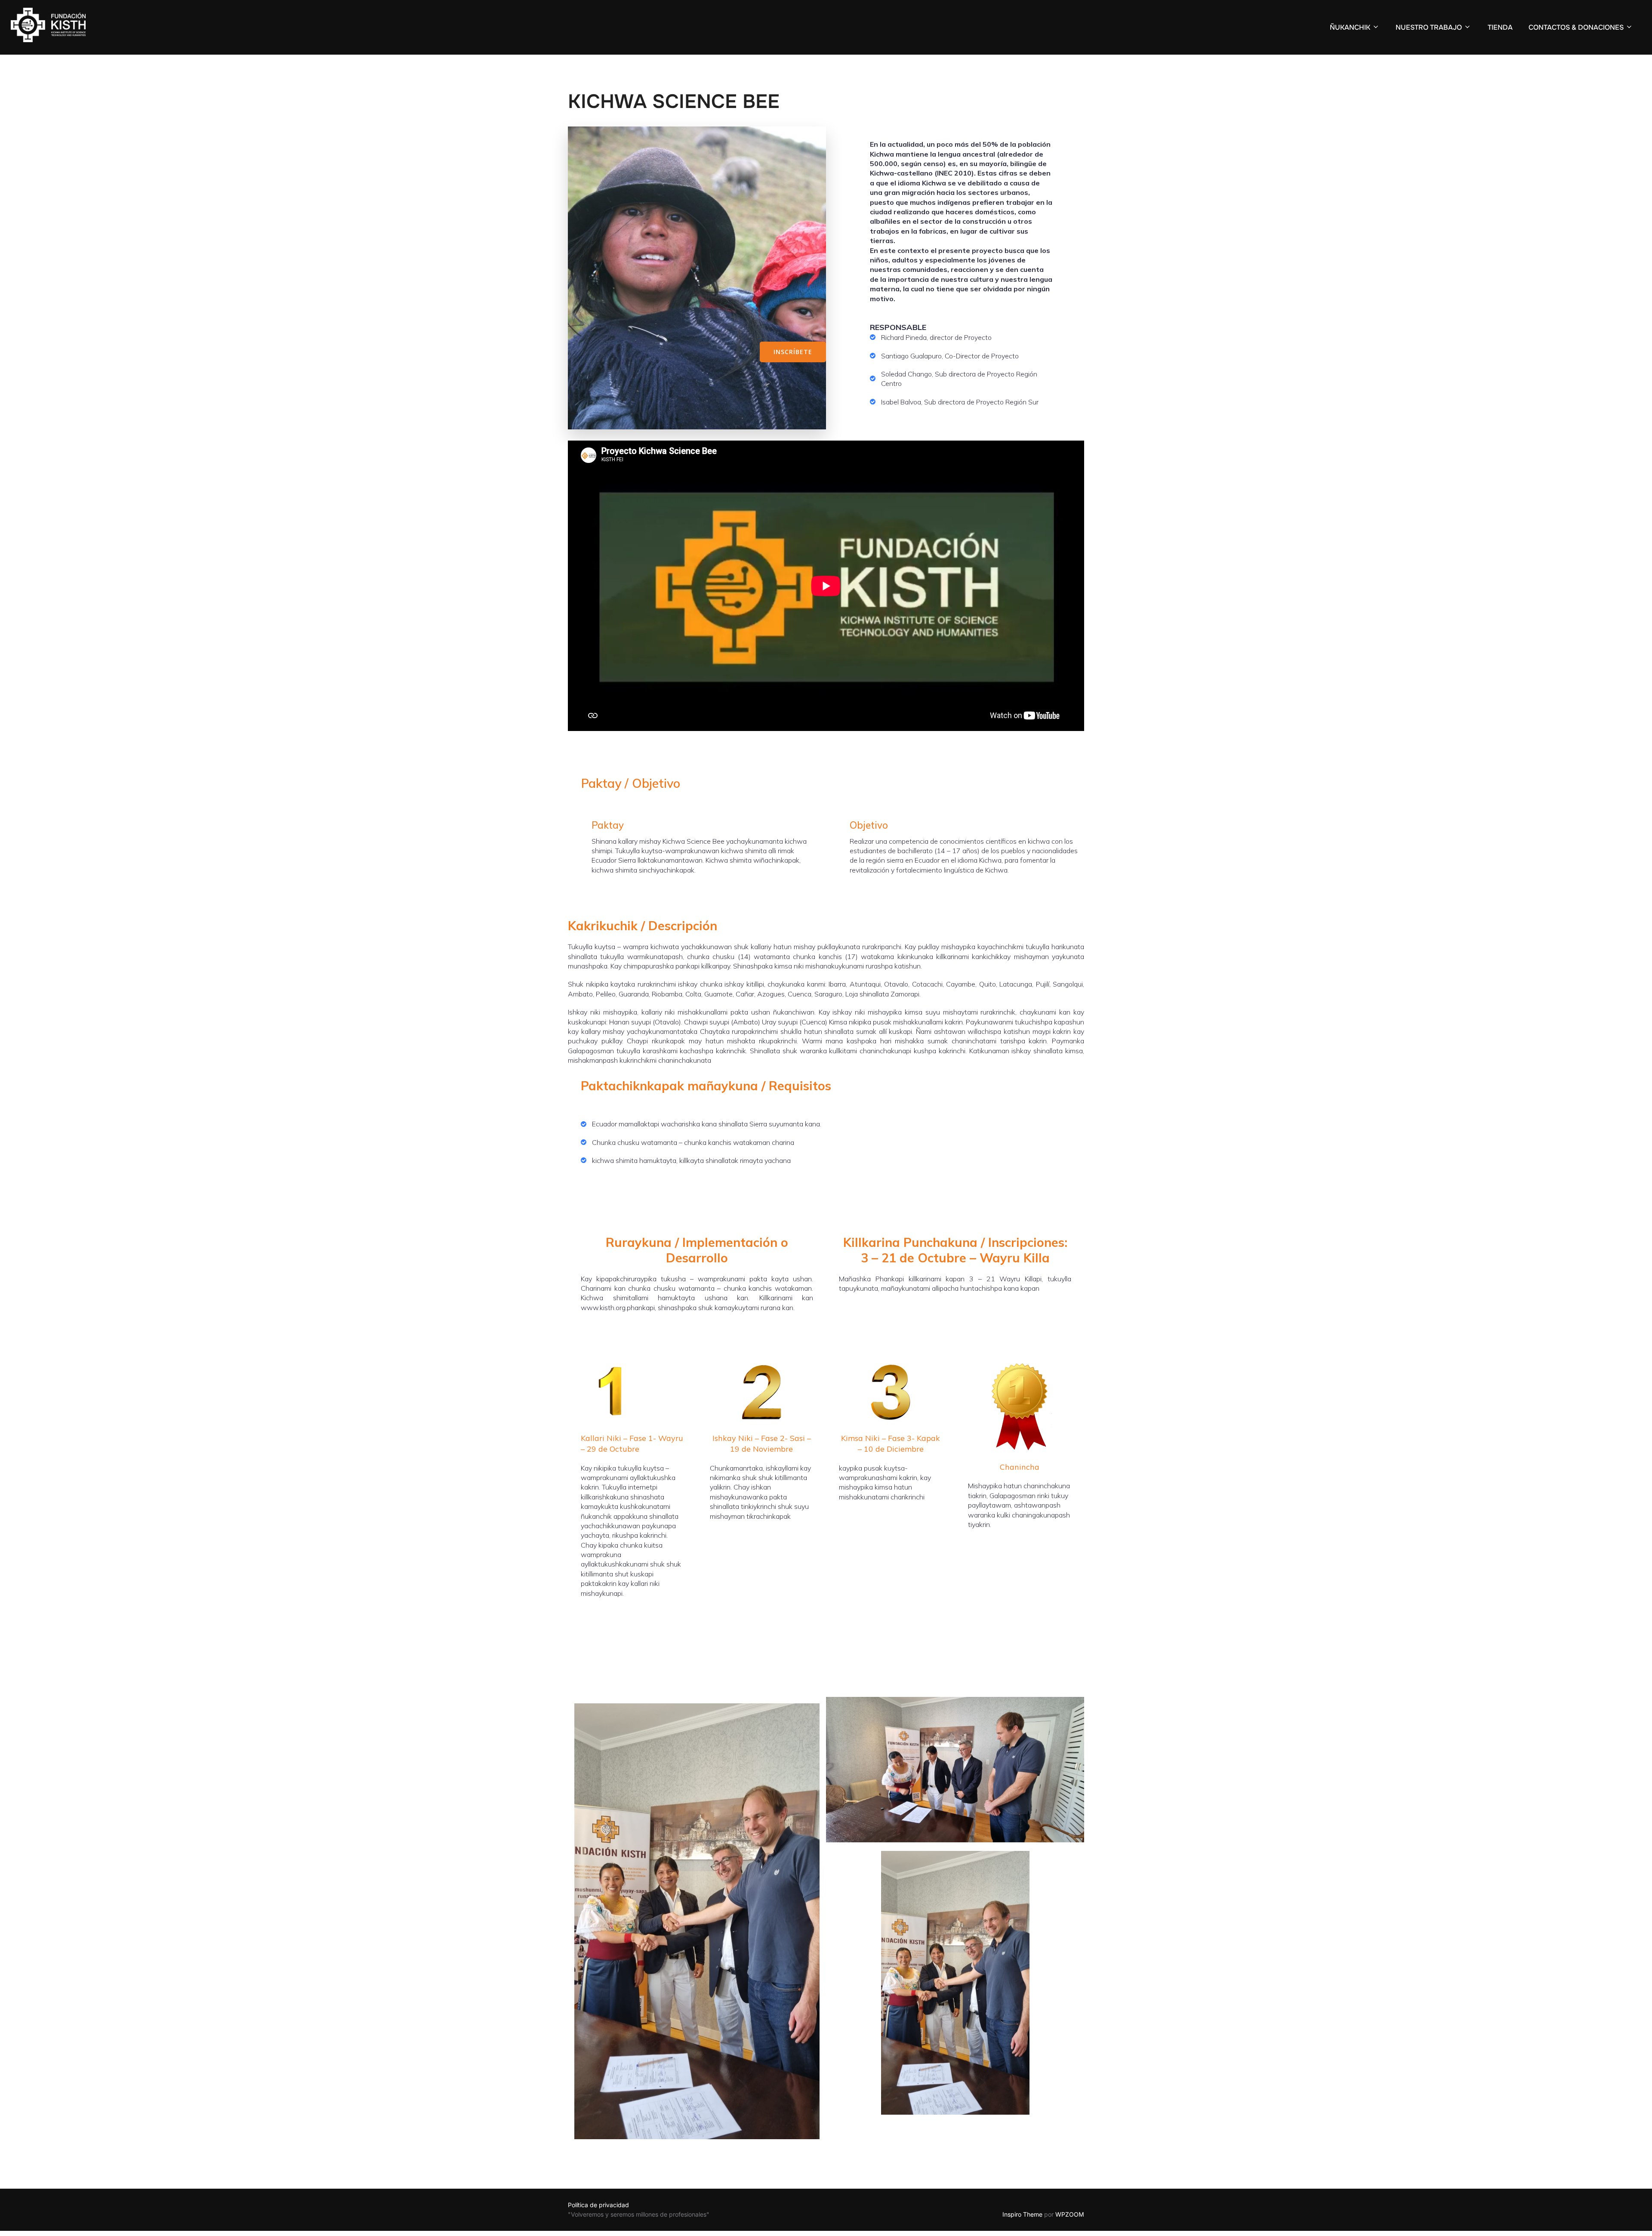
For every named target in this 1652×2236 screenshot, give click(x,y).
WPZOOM (1070, 2214)
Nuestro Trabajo (1429, 27)
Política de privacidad (598, 2205)
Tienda (1500, 27)
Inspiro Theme (1022, 2214)
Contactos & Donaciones (1576, 27)
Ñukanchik (1350, 27)
